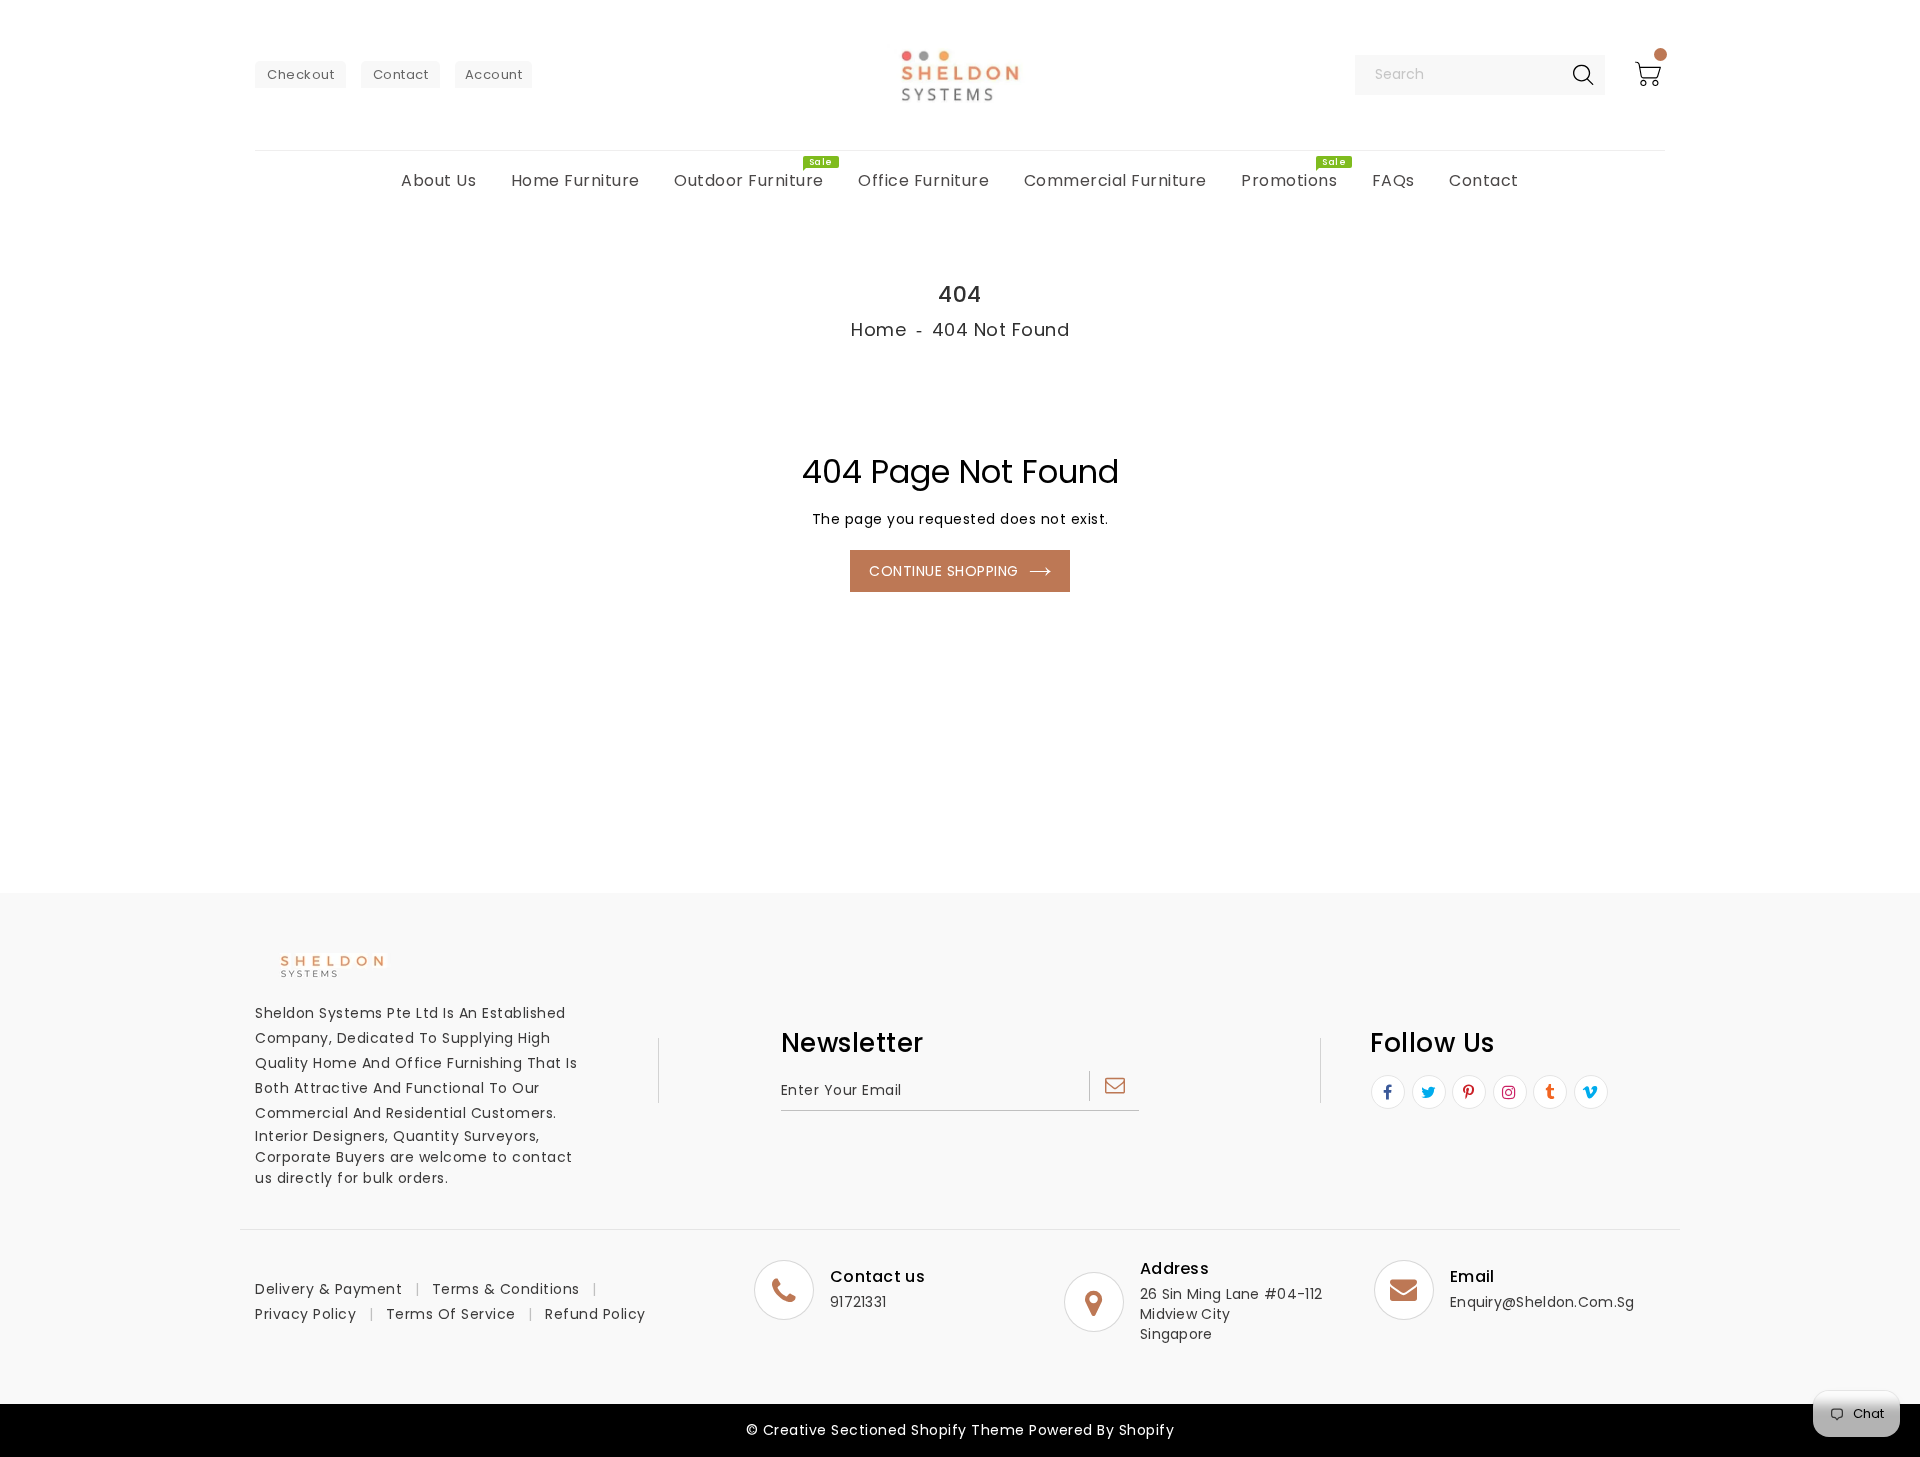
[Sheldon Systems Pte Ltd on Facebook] (1388, 1093)
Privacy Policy (305, 1314)
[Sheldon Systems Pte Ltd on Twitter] (1429, 1093)
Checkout (300, 74)
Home (878, 329)
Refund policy (595, 1314)
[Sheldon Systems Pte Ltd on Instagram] (1509, 1093)
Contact (401, 74)
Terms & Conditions (506, 1289)
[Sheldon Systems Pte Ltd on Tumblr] (1550, 1093)
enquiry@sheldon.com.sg (1542, 1302)
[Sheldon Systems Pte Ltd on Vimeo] (1590, 1093)
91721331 (858, 1302)
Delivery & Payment (328, 1289)
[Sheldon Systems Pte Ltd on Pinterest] (1469, 1093)
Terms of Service (451, 1314)
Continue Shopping (944, 571)
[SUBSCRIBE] (1114, 1086)
